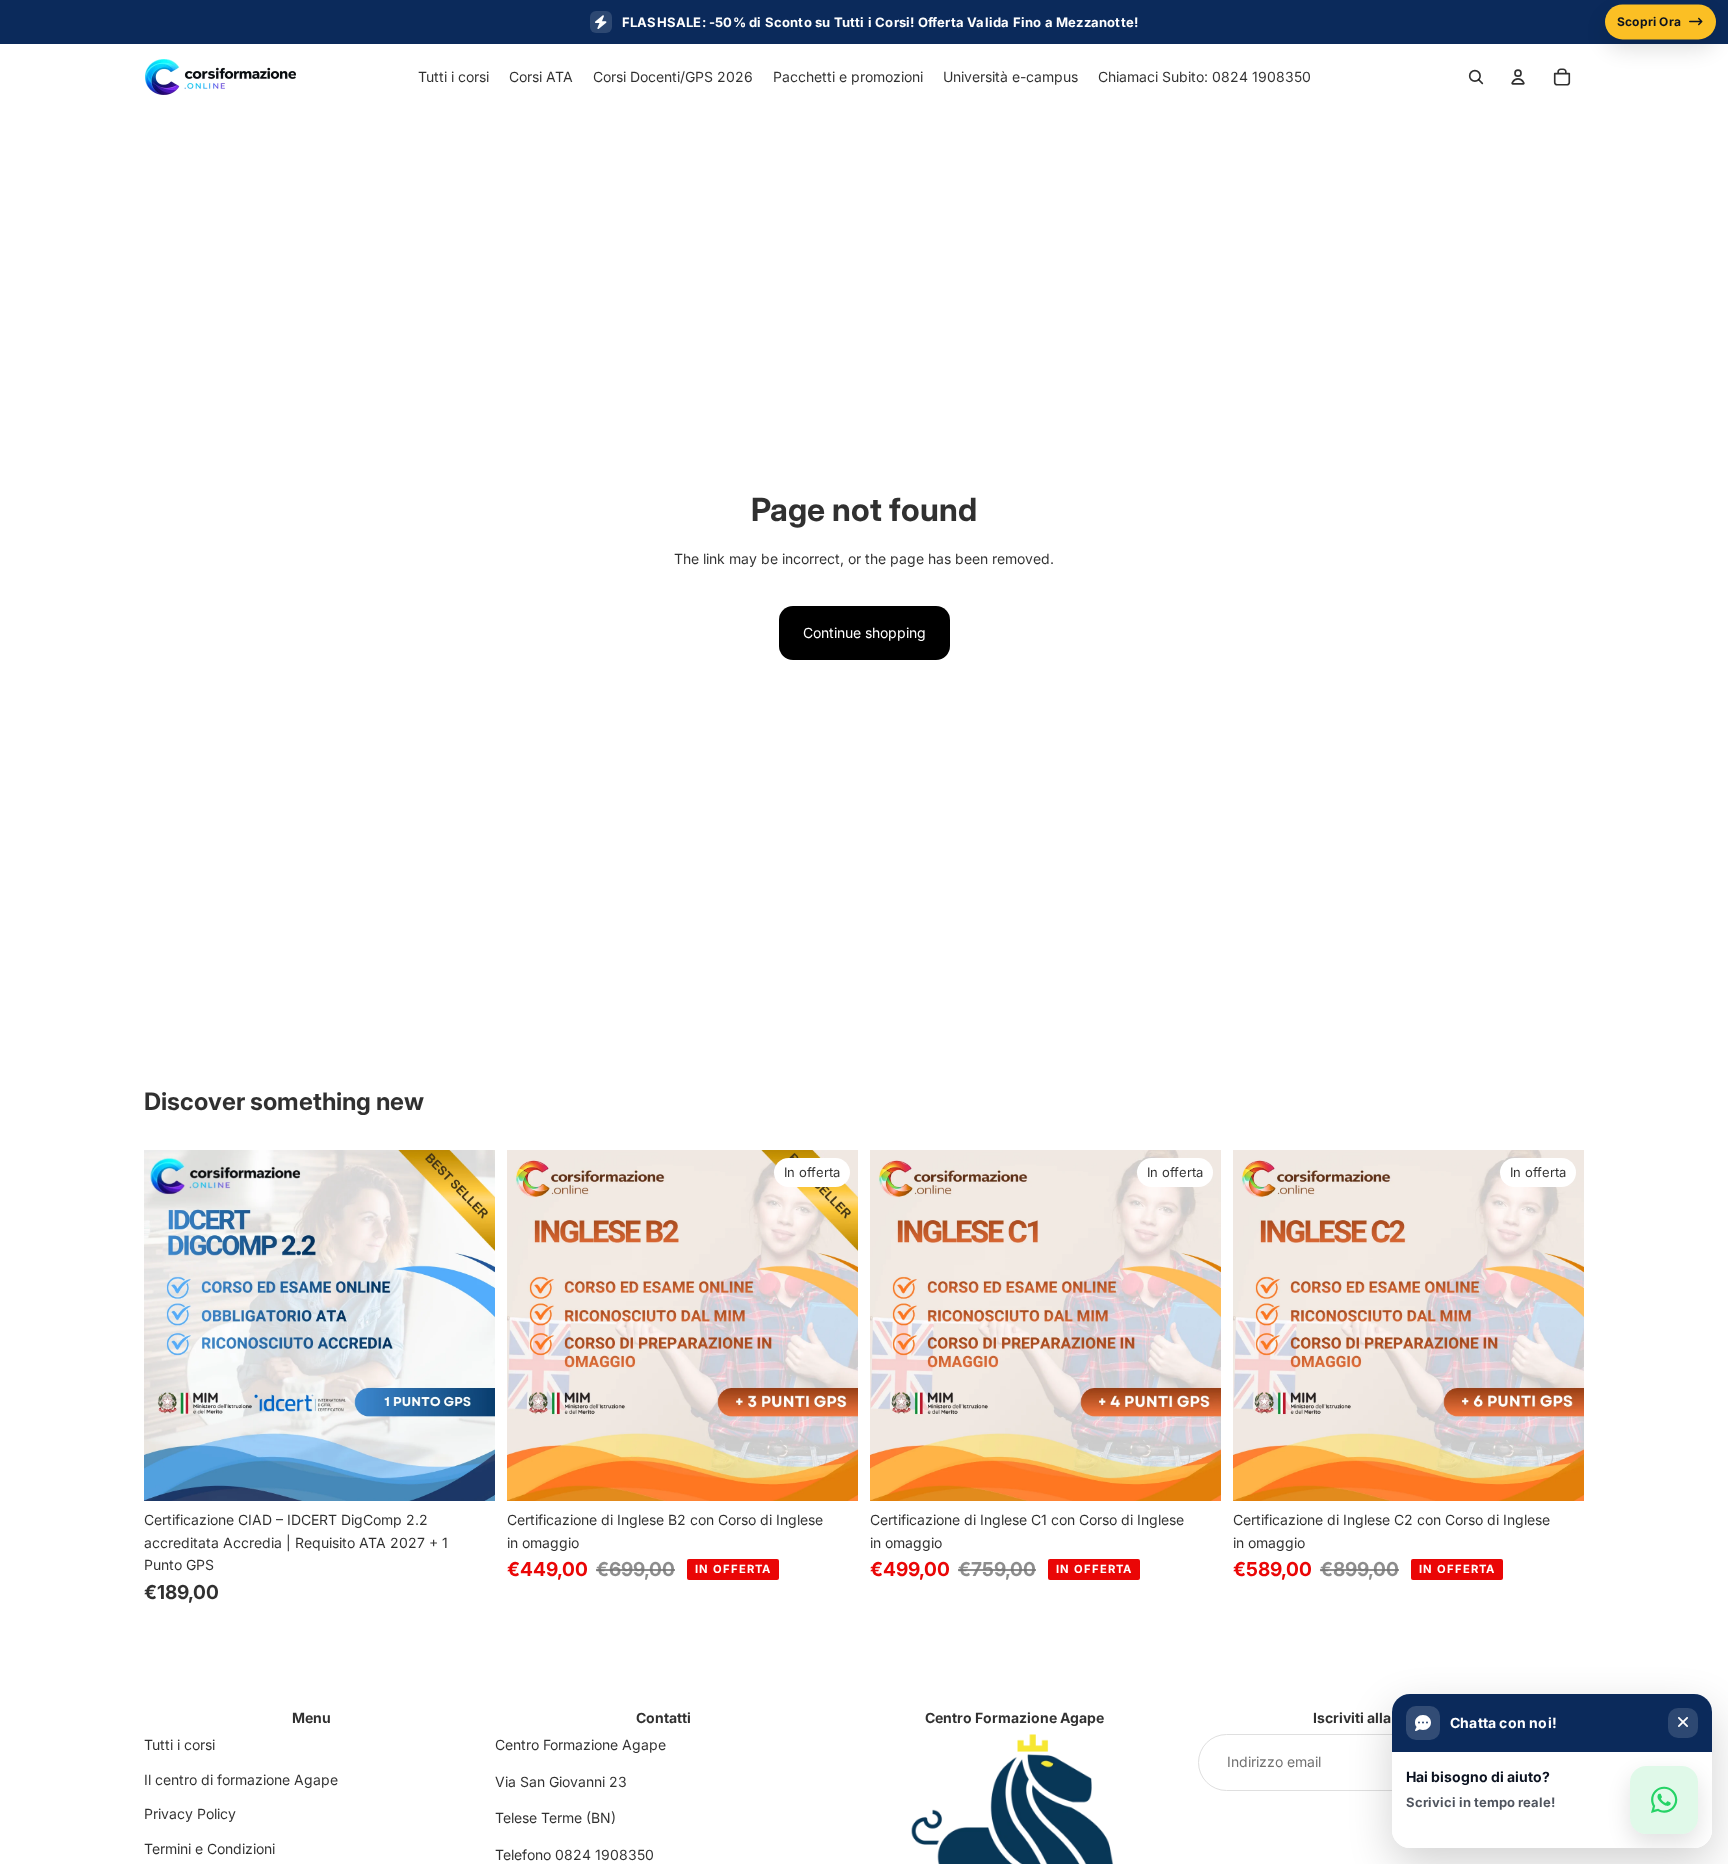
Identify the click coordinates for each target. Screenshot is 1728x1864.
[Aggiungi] (464, 1471)
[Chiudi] (1683, 1723)
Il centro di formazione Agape (241, 1779)
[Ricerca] (1476, 77)
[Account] (1518, 77)
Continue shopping (864, 632)
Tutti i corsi (179, 1744)
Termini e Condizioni (209, 1848)
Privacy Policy (190, 1813)
